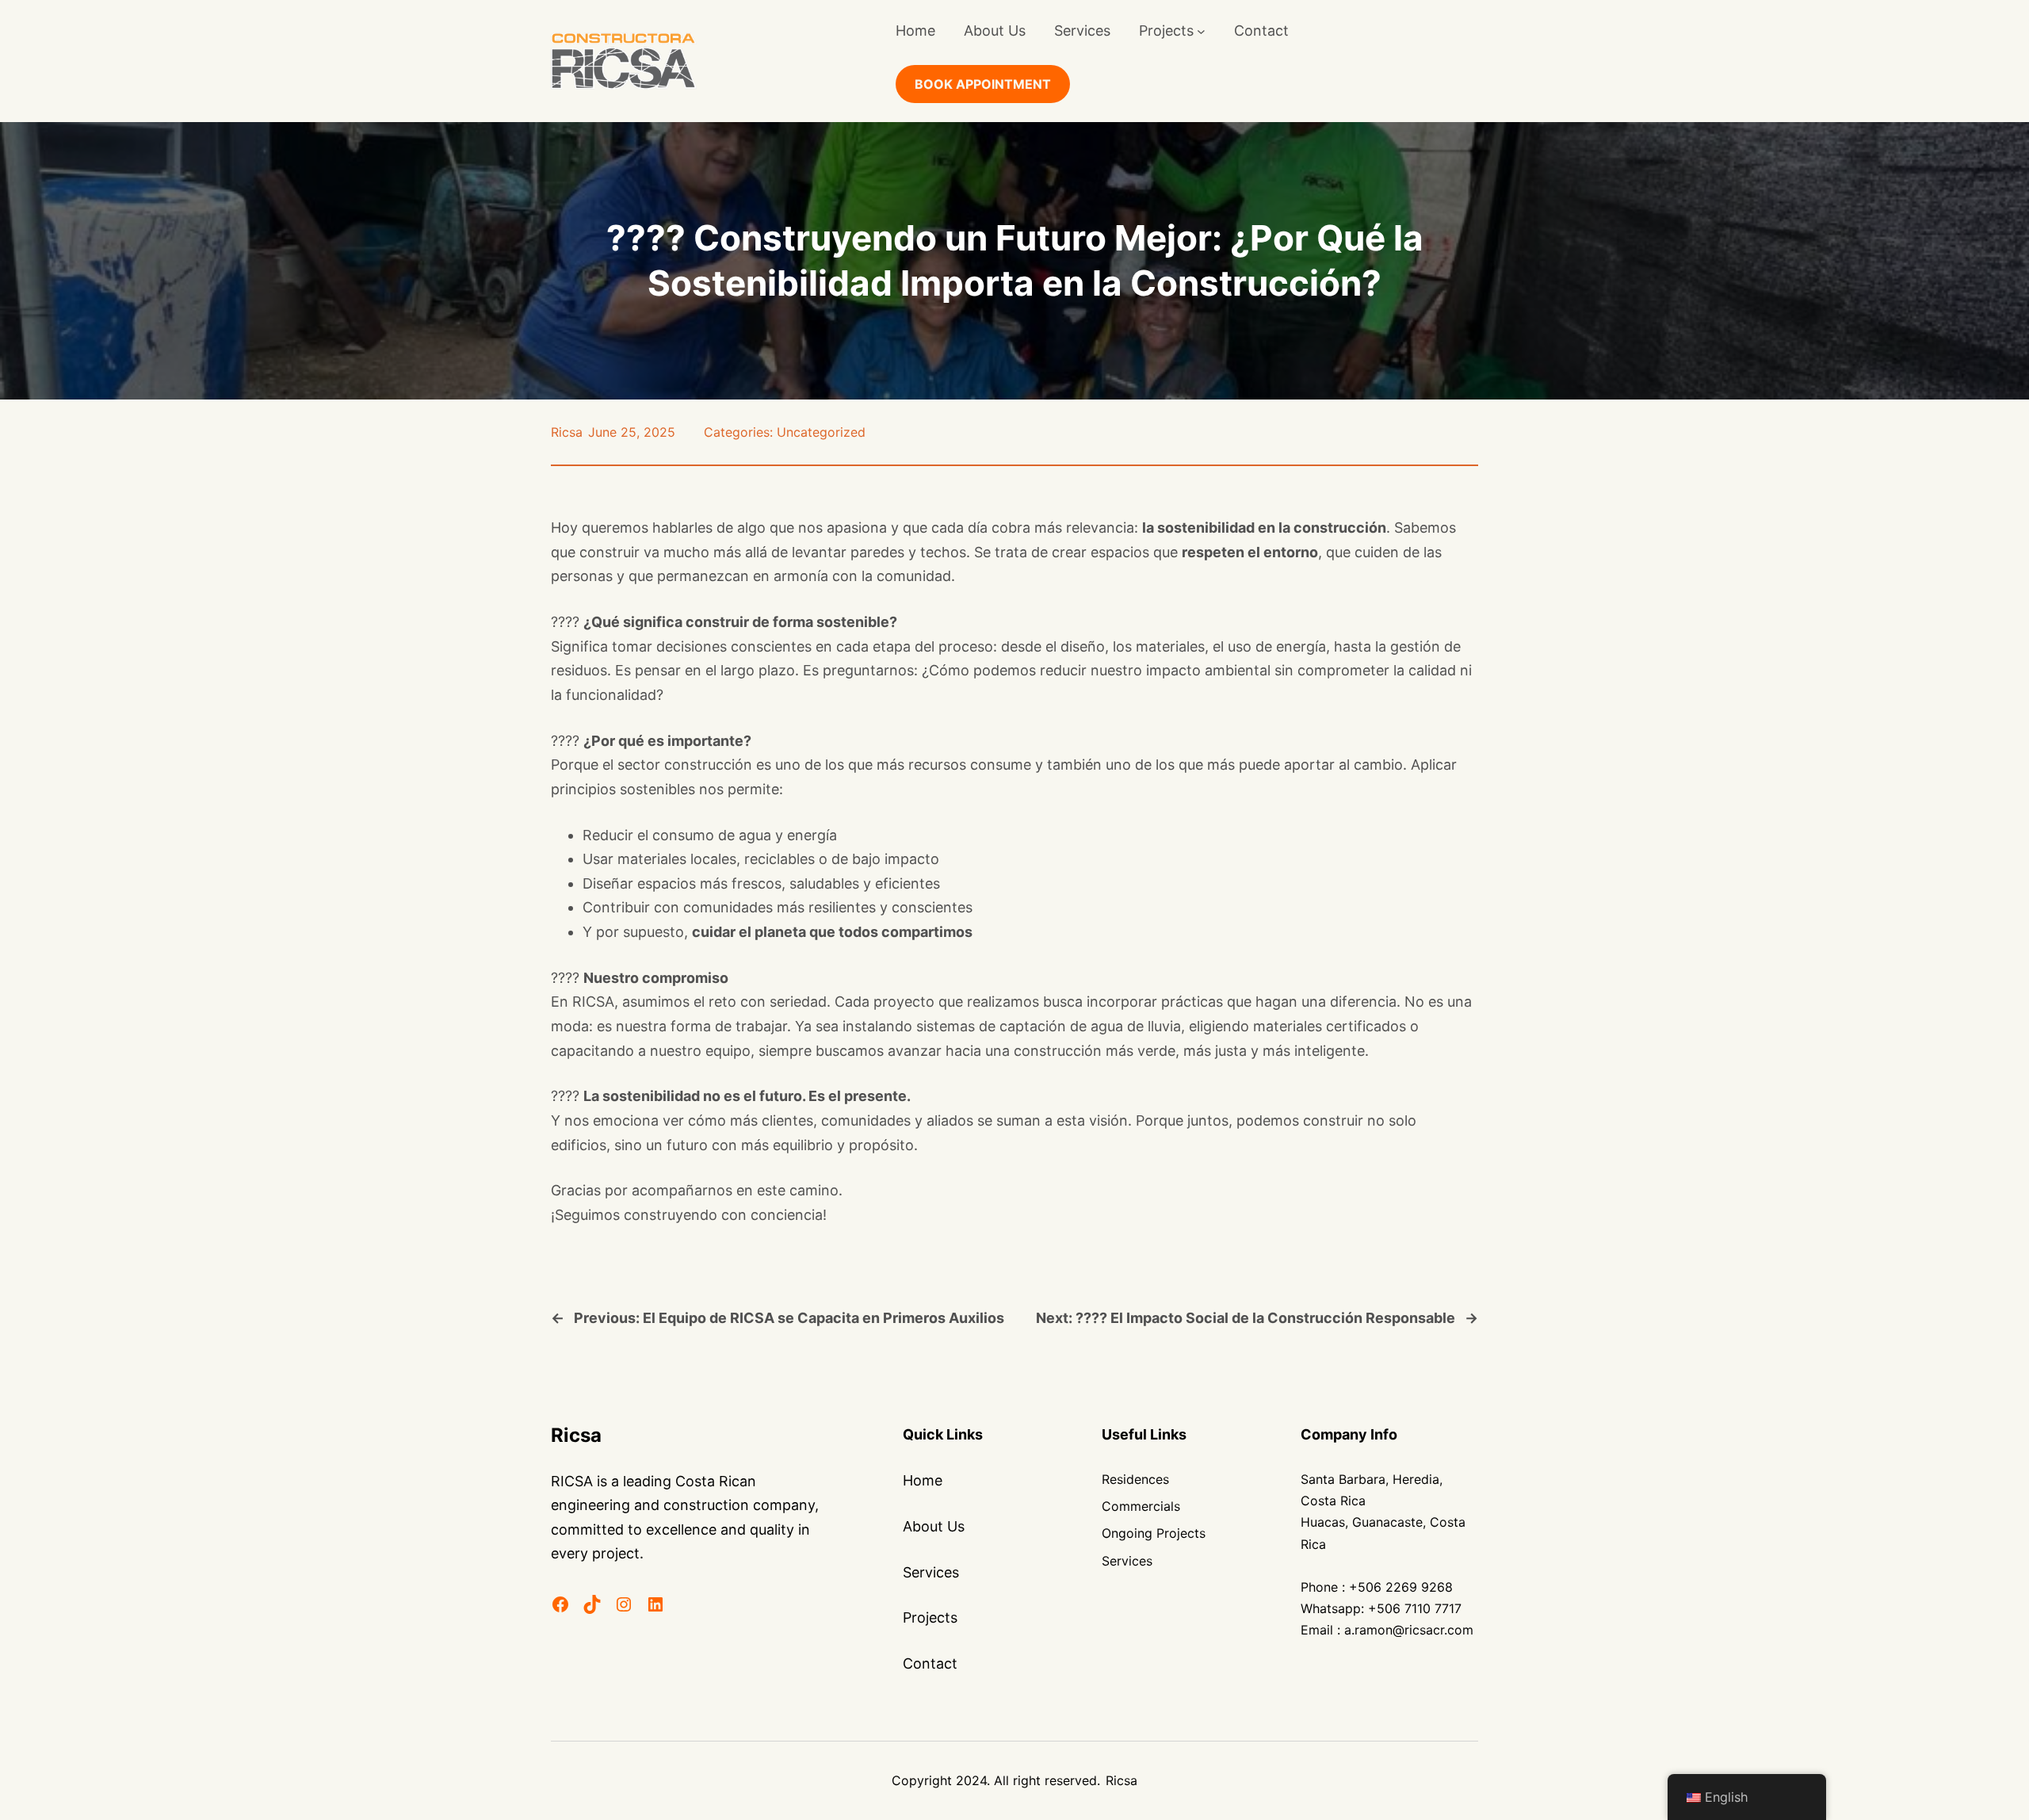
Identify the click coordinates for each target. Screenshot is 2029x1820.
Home (915, 31)
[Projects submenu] (1201, 31)
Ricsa (567, 432)
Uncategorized (821, 432)
